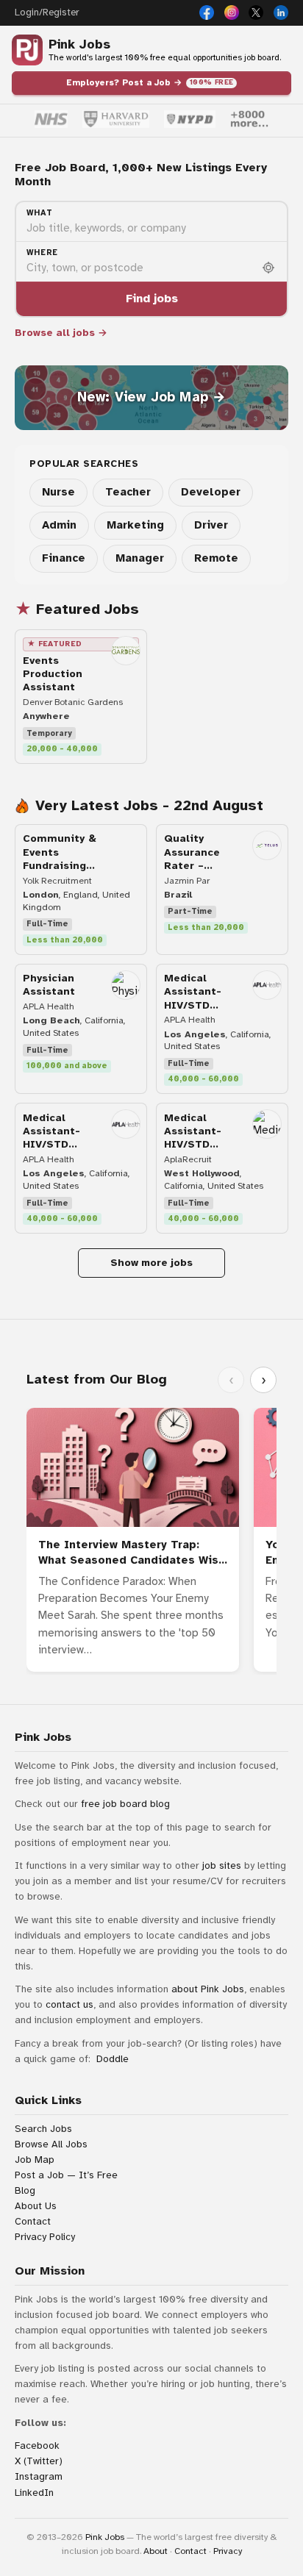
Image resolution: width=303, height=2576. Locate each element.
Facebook (37, 2446)
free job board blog (125, 1804)
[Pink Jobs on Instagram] (232, 12)
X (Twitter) (39, 2461)
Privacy (228, 2551)
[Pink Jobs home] (27, 50)
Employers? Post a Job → (150, 82)
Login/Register (47, 12)
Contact (33, 2221)
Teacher (128, 492)
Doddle (113, 2059)
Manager (140, 558)
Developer (211, 492)
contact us (69, 2004)
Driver (211, 525)
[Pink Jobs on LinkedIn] (281, 12)
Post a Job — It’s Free (66, 2175)
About (156, 2551)
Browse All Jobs (51, 2144)
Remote (216, 558)
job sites (222, 1865)
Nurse (58, 492)
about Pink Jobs (208, 1989)
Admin (59, 525)
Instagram (39, 2476)
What (40, 213)
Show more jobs (151, 1263)
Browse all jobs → (61, 333)
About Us (36, 2206)
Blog (25, 2190)
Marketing (135, 525)
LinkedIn (34, 2493)
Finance (64, 558)
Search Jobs (43, 2129)
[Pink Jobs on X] (256, 12)
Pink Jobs (79, 44)
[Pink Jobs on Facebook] (207, 12)
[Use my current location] (268, 268)
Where (42, 253)
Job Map (35, 2160)
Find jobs (152, 298)
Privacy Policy (45, 2237)
